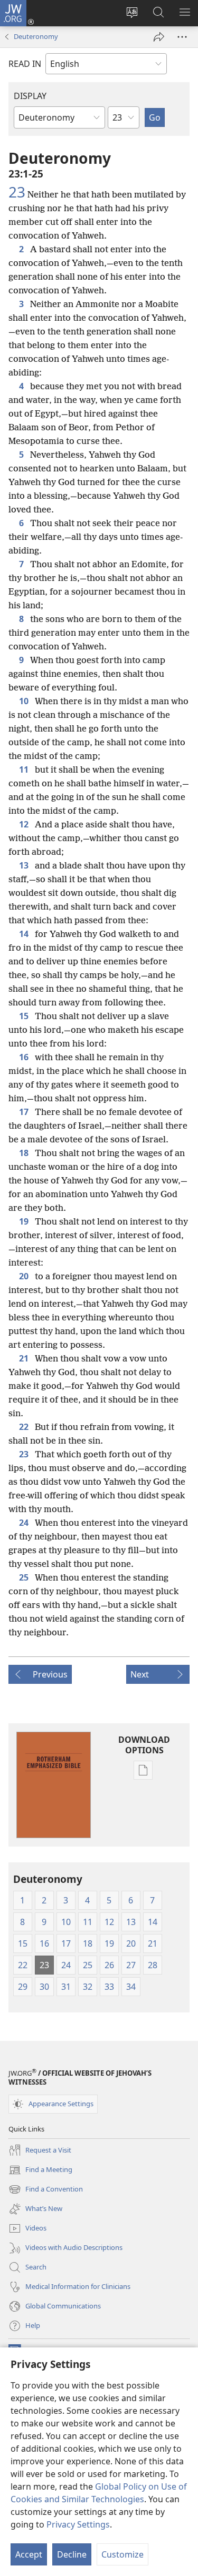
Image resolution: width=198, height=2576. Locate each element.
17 (25, 1112)
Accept (29, 2554)
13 (25, 865)
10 (25, 701)
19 (25, 1221)
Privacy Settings (78, 2524)
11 (25, 769)
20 (25, 1276)
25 (25, 1577)
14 (25, 934)
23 (17, 192)
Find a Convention (46, 2190)
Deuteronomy (36, 36)
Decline (72, 2554)
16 (25, 1057)
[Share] (159, 37)
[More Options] (182, 37)
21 (25, 1358)
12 (25, 824)
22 (25, 1427)
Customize (122, 2554)
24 (25, 1523)
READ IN (25, 64)
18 (25, 1153)
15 (25, 1016)
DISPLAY (30, 96)
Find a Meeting (40, 2170)
